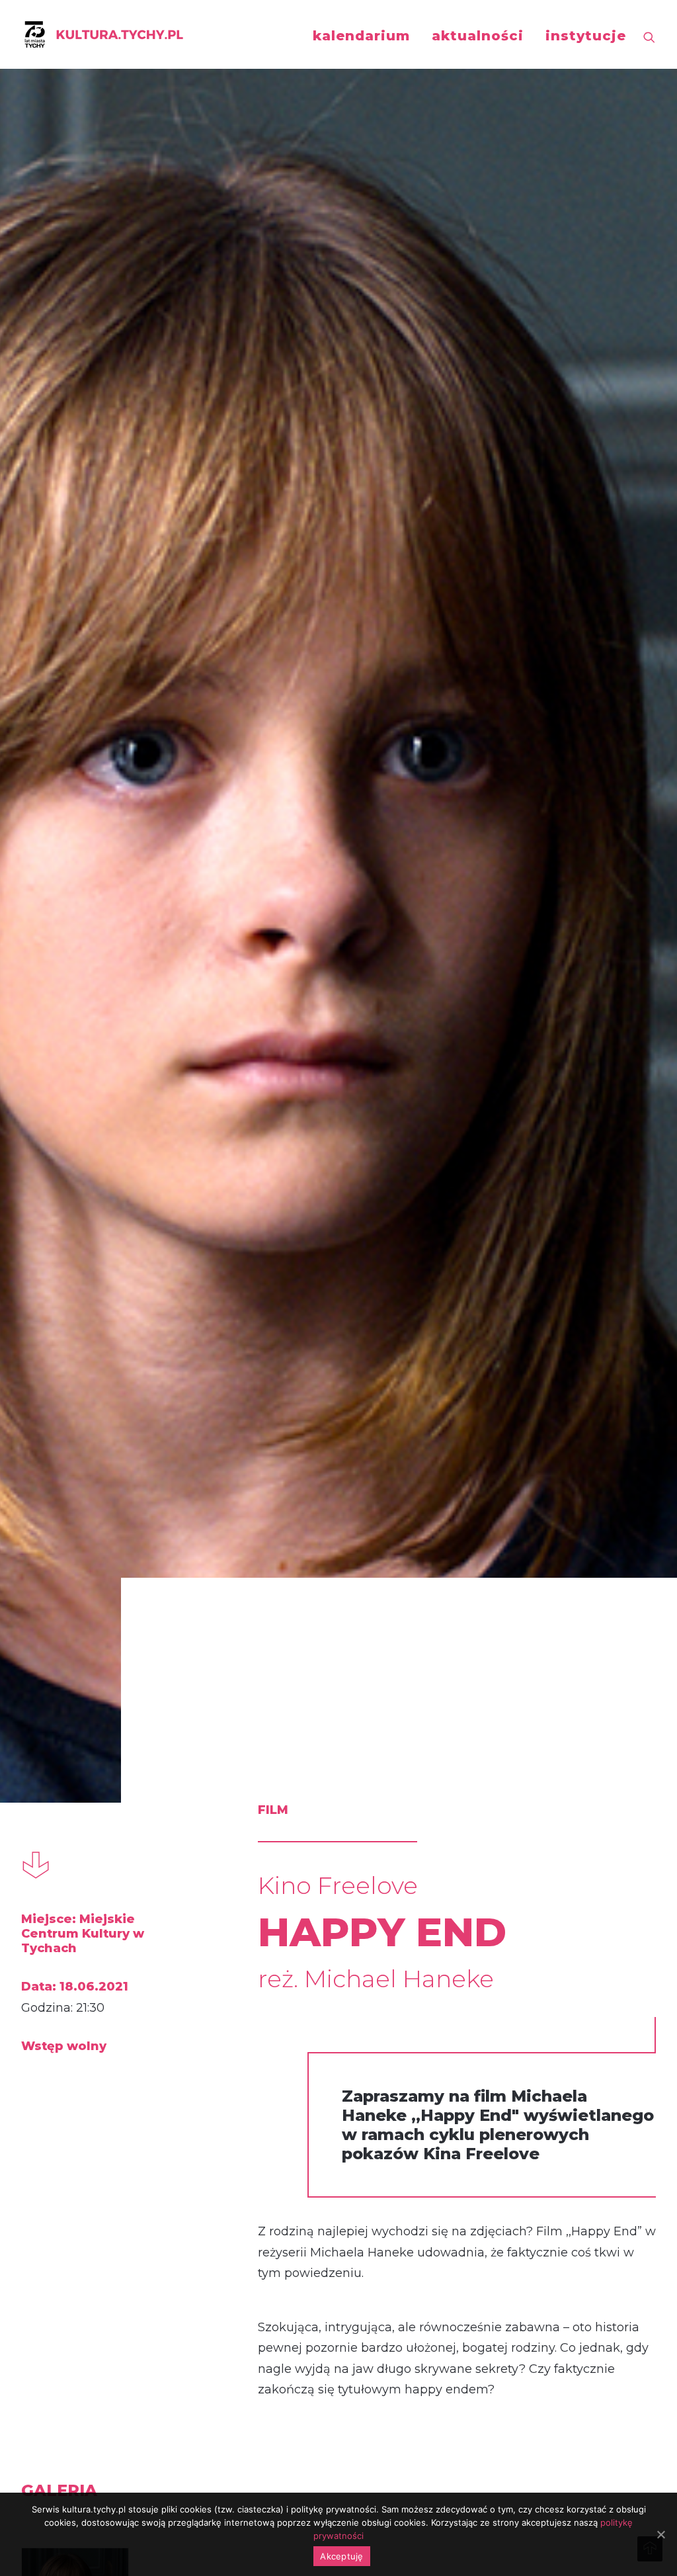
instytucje (586, 36)
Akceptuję (341, 2556)
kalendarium (361, 36)
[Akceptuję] (660, 2534)
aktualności (478, 36)
